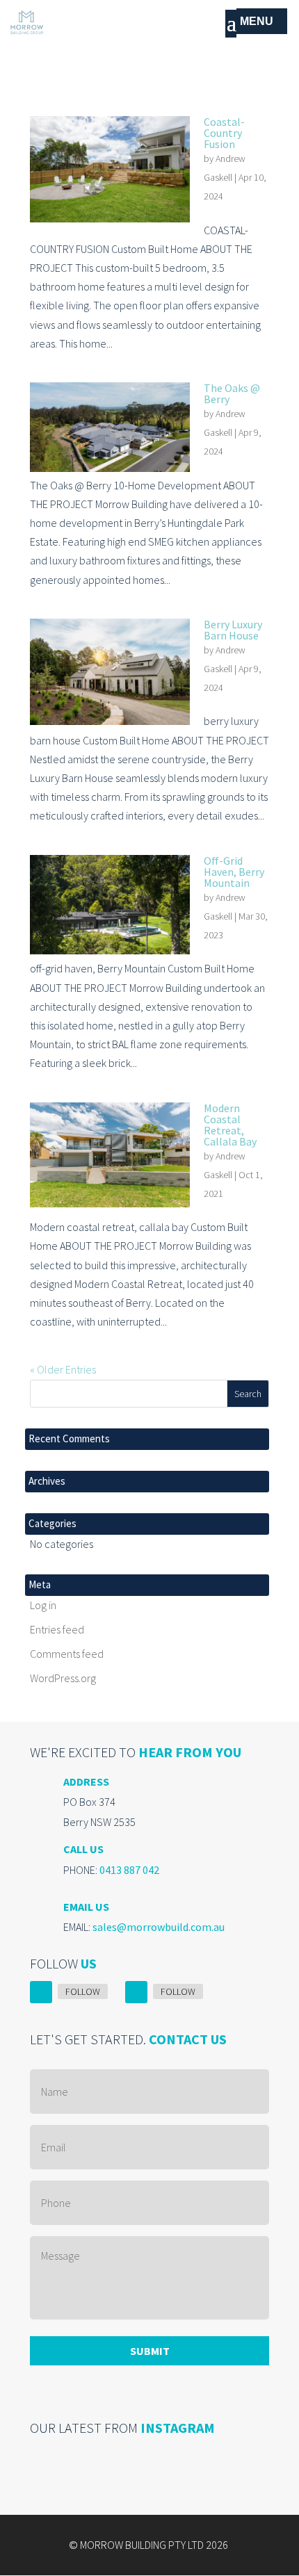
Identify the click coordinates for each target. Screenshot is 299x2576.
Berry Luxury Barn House (233, 630)
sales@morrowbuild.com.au (159, 1927)
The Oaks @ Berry (232, 393)
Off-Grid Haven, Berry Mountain (234, 872)
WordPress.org (63, 1678)
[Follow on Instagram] (136, 1992)
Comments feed (67, 1654)
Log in (43, 1605)
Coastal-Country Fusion (224, 133)
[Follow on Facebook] (41, 1992)
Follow (83, 1991)
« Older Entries (63, 1369)
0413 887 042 (129, 1870)
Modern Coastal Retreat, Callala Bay (230, 1125)
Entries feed (57, 1629)
